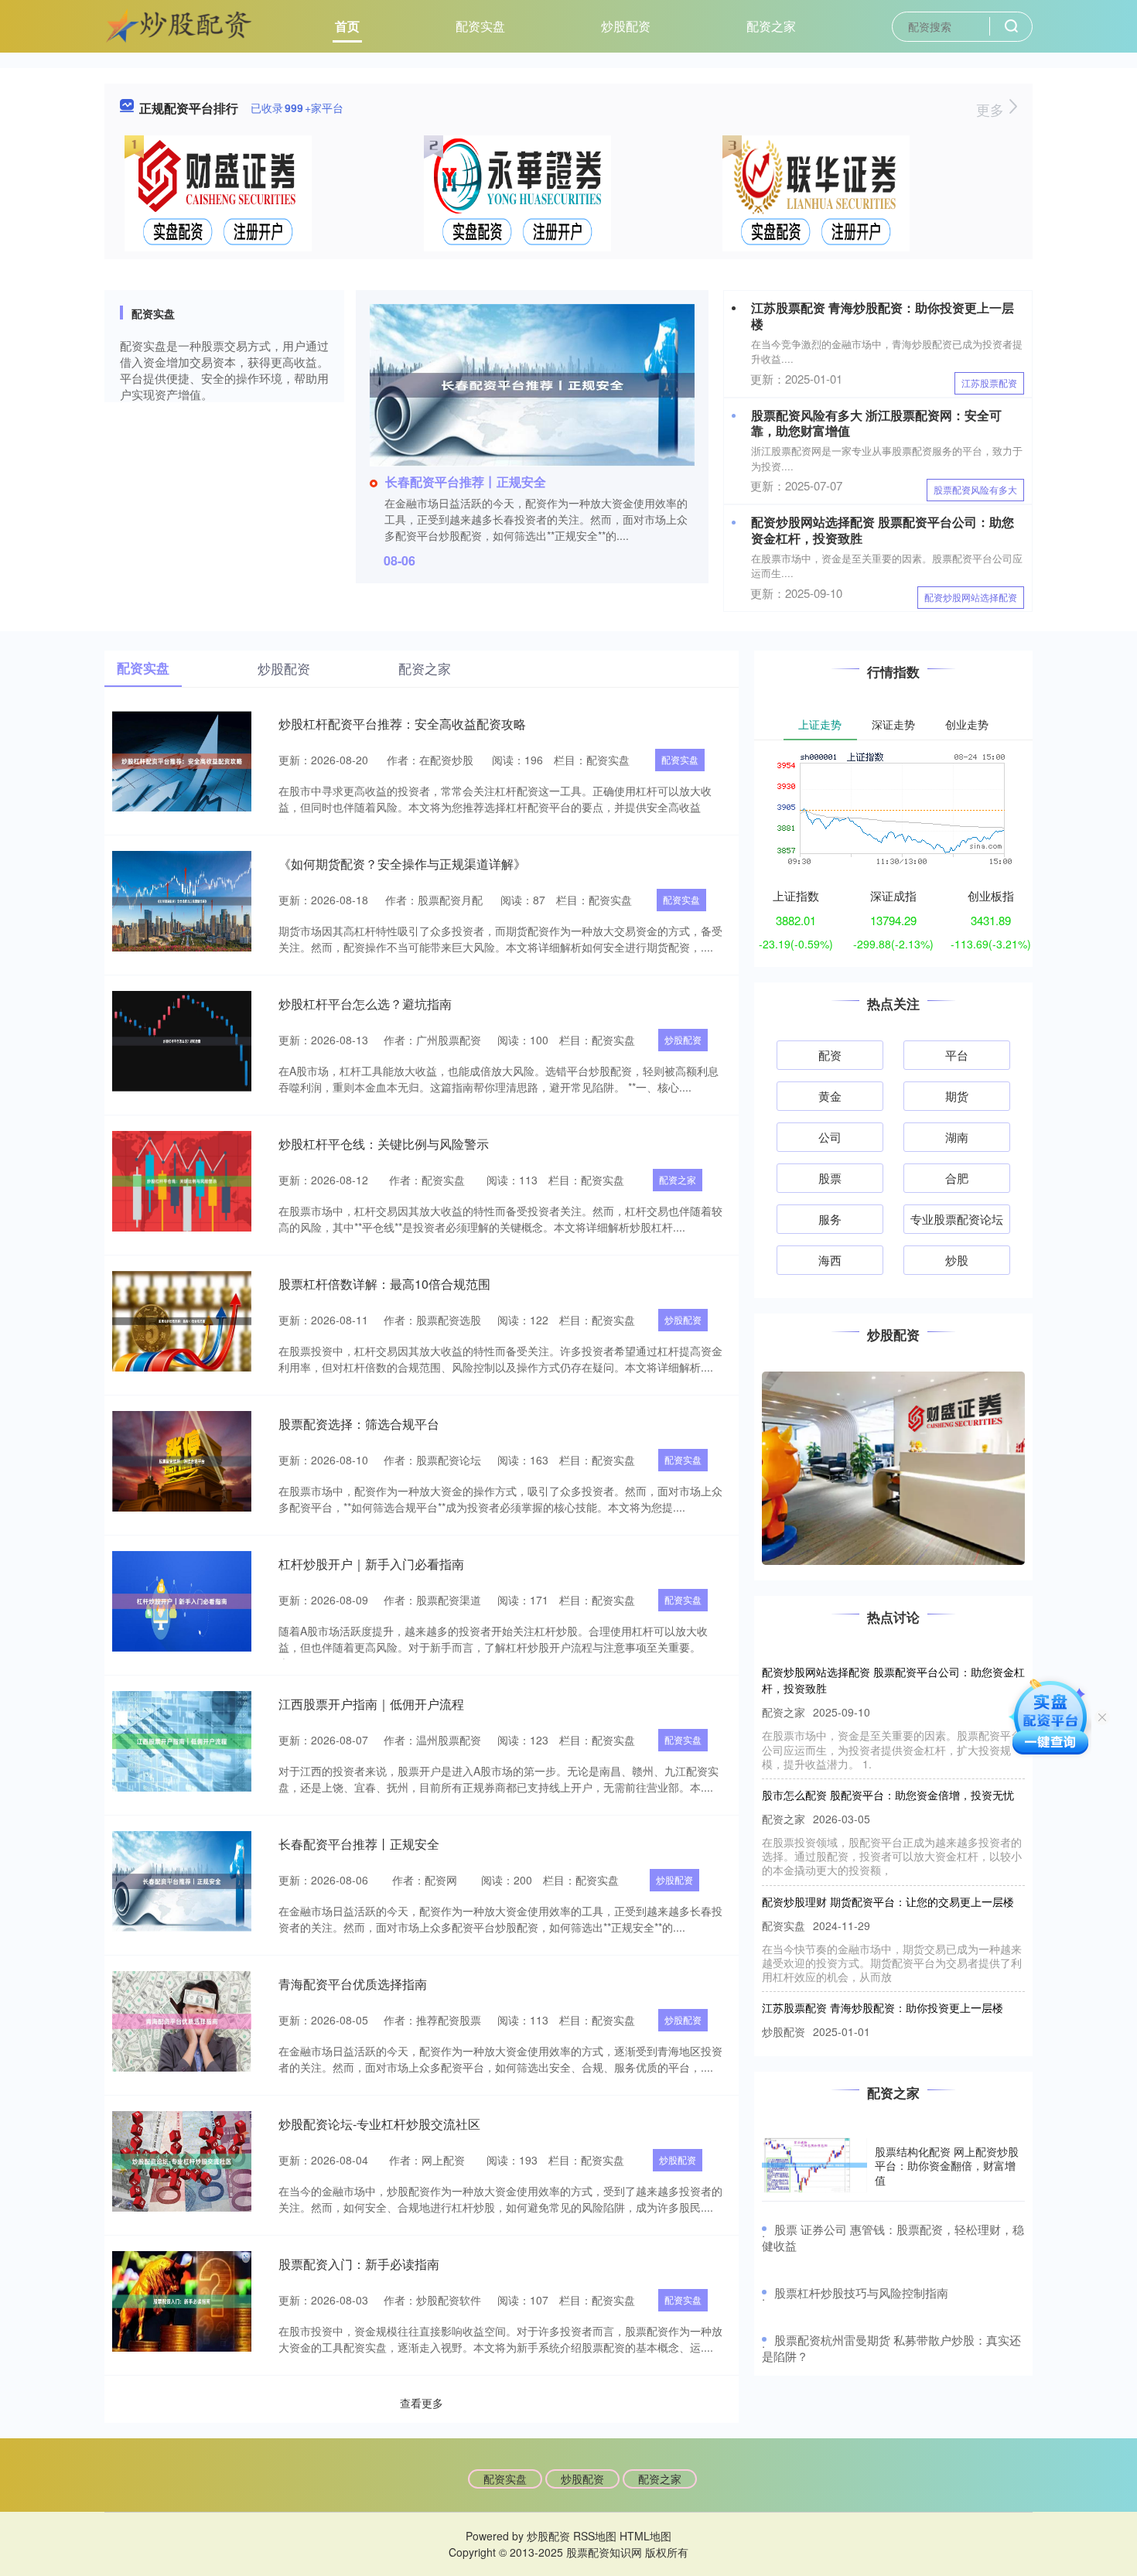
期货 (957, 1096)
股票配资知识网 (604, 2552)
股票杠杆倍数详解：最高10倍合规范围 (384, 1284)
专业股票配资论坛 (957, 1219)
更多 (992, 109)
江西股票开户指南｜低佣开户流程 (371, 1704)
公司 (830, 1137)
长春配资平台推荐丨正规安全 (466, 482)
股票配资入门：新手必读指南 (359, 2264)
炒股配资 (626, 26)
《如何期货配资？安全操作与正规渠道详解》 (402, 864)
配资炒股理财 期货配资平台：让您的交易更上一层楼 (888, 1872)
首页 (347, 26)
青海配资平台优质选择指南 (353, 1984)
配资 (830, 1055)
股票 (830, 1178)
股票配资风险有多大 (975, 489)
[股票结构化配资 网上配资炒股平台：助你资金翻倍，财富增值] (814, 2165)
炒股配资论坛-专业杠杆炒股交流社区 (379, 2124)
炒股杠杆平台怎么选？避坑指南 (365, 1004)
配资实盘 (480, 26)
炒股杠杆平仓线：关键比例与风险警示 (384, 1144)
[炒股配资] (179, 25)
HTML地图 (645, 2536)
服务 (830, 1219)
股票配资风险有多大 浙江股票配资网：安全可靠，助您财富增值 (876, 423)
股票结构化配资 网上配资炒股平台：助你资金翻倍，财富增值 (947, 2165)
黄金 (830, 1096)
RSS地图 (595, 2536)
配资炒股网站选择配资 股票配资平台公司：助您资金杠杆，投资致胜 (883, 530)
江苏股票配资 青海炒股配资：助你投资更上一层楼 (883, 316)
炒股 (957, 1260)
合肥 (957, 1178)
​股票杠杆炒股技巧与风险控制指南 (861, 2292)
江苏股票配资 (989, 383)
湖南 (957, 1137)
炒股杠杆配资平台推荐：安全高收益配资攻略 (402, 724)
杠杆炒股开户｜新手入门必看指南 (371, 1564)
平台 (957, 1055)
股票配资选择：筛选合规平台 (359, 1424)
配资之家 (771, 26)
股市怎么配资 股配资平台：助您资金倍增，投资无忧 (888, 1765)
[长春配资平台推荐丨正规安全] (532, 384)
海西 (830, 1260)
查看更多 (422, 2403)
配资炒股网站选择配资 (971, 597)
